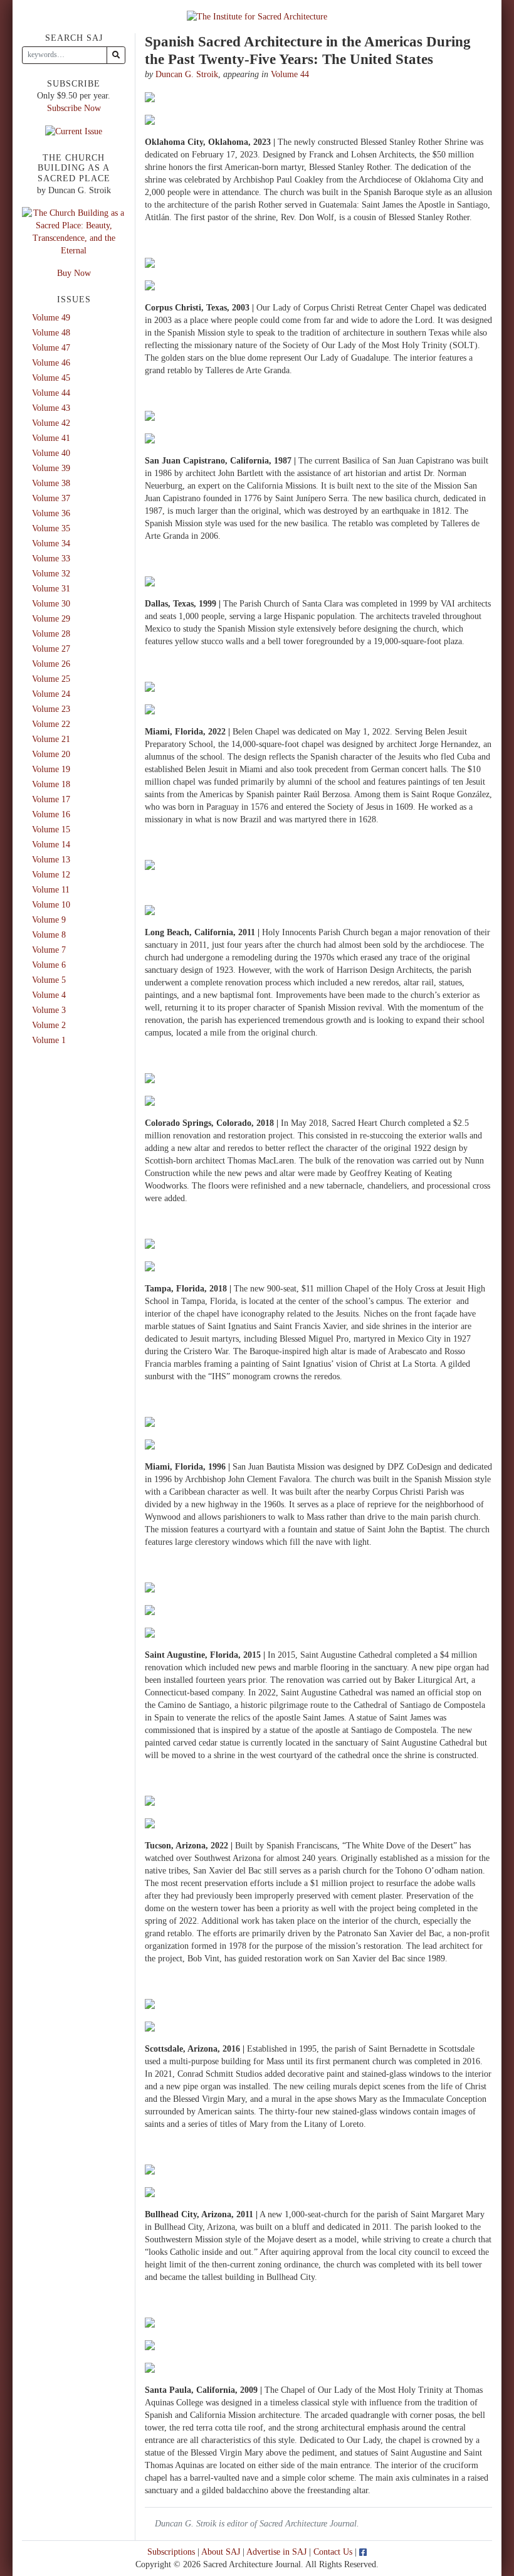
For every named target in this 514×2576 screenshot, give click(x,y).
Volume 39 (51, 468)
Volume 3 (49, 1010)
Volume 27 (51, 649)
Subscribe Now (74, 108)
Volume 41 (51, 438)
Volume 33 (51, 559)
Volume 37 (51, 498)
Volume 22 (51, 724)
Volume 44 (290, 74)
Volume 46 (51, 363)
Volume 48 (51, 333)
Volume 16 (51, 814)
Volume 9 (49, 920)
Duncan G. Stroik (187, 74)
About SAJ (221, 2552)
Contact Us (333, 2552)
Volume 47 (51, 348)
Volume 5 (49, 980)
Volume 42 (51, 423)
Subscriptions (171, 2552)
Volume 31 (51, 589)
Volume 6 (49, 965)
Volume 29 (51, 619)
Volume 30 (51, 604)
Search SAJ (74, 38)
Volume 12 (51, 875)
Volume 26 (51, 664)
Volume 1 (49, 1040)
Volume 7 (49, 950)
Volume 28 (51, 634)
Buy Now (74, 273)
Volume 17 (51, 799)
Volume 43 (51, 408)
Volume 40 (51, 453)
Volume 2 (49, 1025)
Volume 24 (51, 694)
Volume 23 (51, 709)
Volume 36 (51, 513)
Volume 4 (49, 995)
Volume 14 (51, 845)
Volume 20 (51, 754)
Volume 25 (51, 679)
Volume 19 (51, 769)
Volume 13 (51, 860)
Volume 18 (51, 784)
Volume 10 (51, 905)
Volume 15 (51, 830)
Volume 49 (51, 318)
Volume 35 (51, 528)
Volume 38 (51, 483)
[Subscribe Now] (74, 131)
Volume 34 (51, 543)
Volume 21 (51, 739)
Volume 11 (51, 890)
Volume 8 (49, 935)
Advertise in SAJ (276, 2552)
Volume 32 (51, 574)
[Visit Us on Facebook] (363, 2552)
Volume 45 (51, 378)
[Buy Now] (74, 231)
